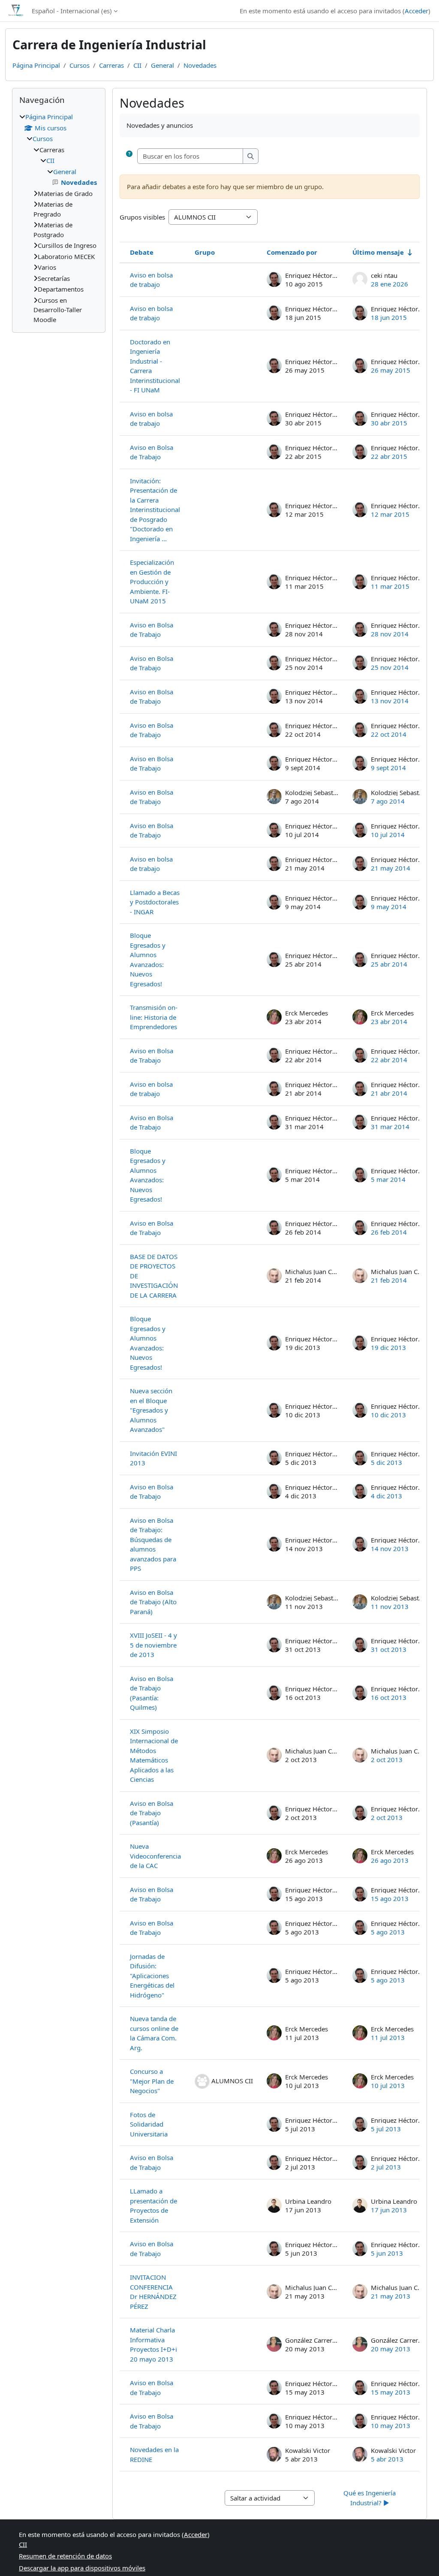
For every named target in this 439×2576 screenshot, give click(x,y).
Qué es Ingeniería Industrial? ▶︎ (370, 2498)
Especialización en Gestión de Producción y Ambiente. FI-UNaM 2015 (152, 581)
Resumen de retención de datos (65, 2556)
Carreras (111, 65)
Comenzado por (292, 252)
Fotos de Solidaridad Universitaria (149, 2124)
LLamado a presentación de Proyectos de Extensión (153, 2205)
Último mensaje (378, 252)
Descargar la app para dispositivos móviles (82, 2568)
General (162, 65)
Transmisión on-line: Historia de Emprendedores (154, 1017)
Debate (142, 252)
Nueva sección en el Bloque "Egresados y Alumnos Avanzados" (151, 1410)
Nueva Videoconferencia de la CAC (155, 1856)
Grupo (205, 252)
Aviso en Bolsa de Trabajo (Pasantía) (152, 1813)
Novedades (200, 65)
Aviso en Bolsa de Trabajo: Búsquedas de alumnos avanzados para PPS (153, 1544)
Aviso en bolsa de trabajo (151, 280)
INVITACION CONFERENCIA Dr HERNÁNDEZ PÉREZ (153, 2292)
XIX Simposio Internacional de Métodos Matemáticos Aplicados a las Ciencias (154, 1755)
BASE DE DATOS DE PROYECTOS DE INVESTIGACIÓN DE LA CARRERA (154, 1276)
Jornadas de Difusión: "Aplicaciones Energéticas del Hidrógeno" (152, 1976)
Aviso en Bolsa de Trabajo (152, 452)
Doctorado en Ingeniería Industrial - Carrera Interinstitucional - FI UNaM (155, 366)
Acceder (416, 11)
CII (137, 65)
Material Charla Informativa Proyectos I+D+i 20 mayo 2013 (153, 2344)
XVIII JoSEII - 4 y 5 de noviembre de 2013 (153, 1645)
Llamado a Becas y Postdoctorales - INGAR (155, 902)
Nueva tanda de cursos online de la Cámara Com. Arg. (154, 2033)
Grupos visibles (142, 217)
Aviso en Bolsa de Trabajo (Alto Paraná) (153, 1602)
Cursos (80, 65)
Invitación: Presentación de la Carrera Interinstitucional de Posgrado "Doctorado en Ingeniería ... (155, 510)
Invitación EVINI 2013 (153, 1458)
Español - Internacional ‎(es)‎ (72, 11)
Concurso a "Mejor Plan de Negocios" (152, 2081)
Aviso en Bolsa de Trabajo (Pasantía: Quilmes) (152, 1693)
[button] (129, 156)
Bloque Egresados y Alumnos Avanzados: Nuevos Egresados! (148, 960)
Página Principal (36, 65)
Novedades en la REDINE (154, 2454)
